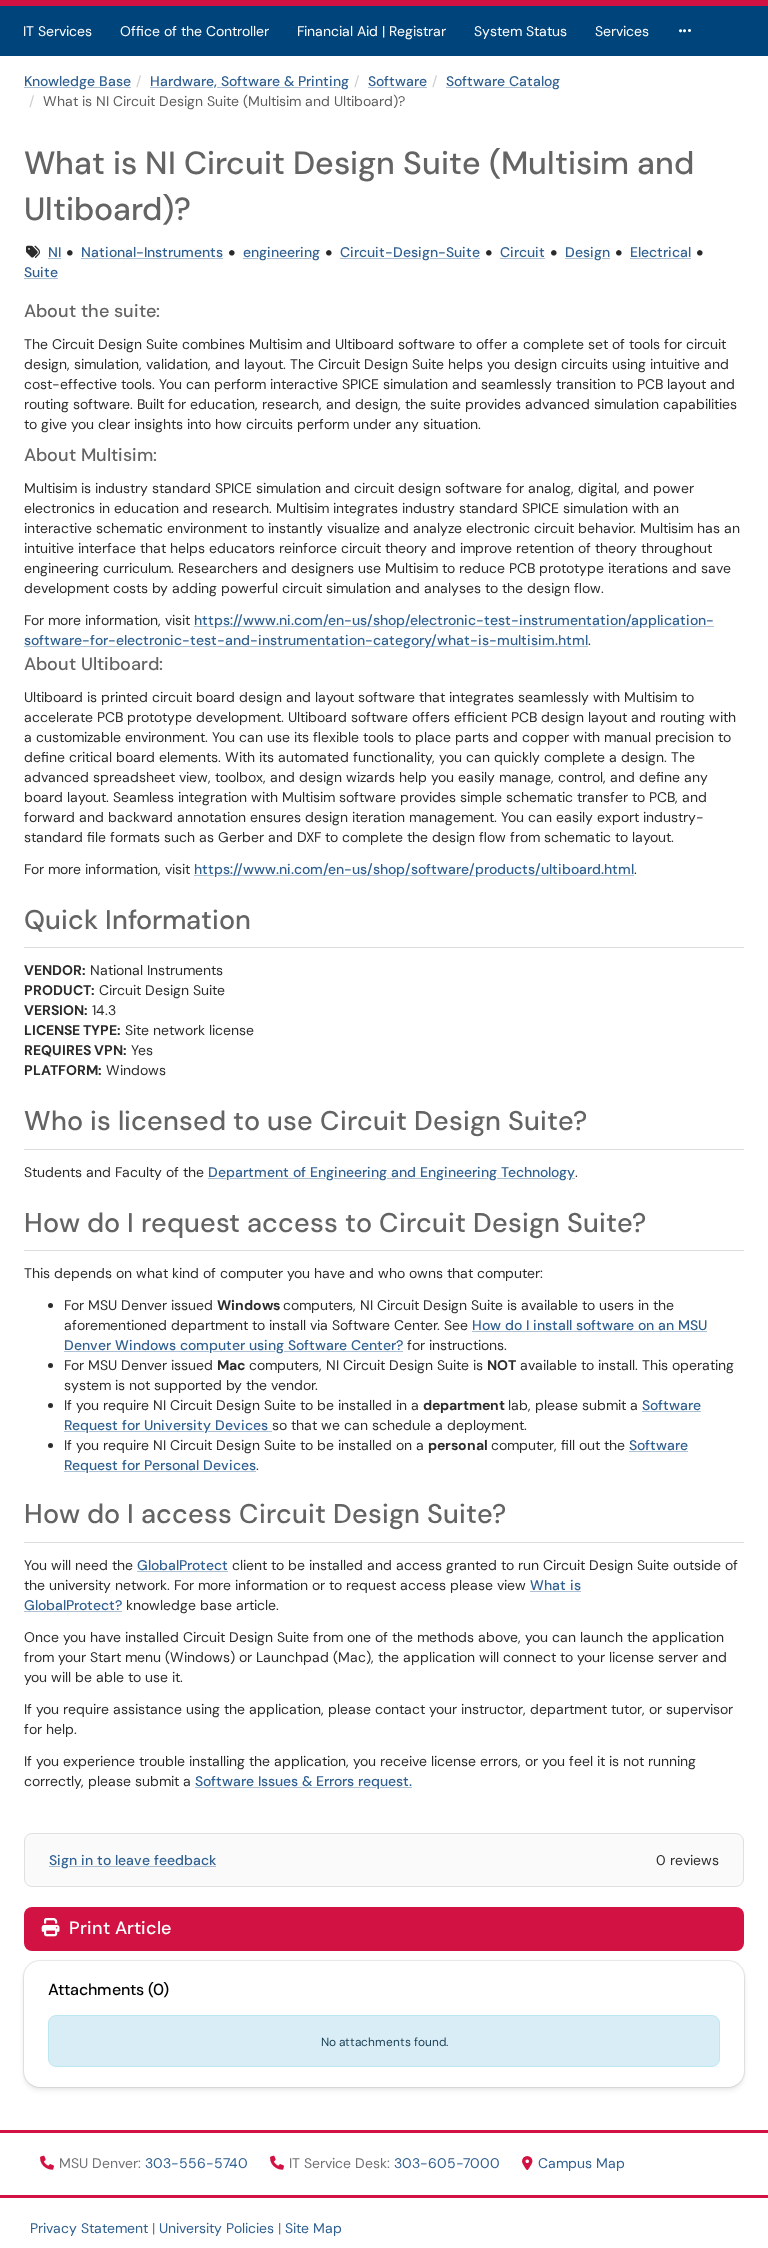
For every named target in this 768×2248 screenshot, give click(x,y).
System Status (520, 31)
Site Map (313, 2228)
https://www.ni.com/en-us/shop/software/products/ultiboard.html (414, 869)
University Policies (216, 2228)
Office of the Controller (194, 31)
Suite (41, 272)
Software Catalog (503, 81)
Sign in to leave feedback (132, 1860)
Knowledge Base (77, 81)
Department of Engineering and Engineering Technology (391, 1172)
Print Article (117, 1928)
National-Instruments (152, 252)
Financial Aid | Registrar (371, 31)
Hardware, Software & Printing (249, 81)
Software (397, 81)
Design (587, 252)
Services (622, 31)
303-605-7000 (449, 2163)
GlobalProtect (182, 1565)
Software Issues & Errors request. (303, 1781)
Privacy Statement (89, 2228)
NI (54, 252)
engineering (281, 252)
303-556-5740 (198, 2163)
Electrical (660, 252)
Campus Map (581, 2163)
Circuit (522, 252)
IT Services (57, 31)
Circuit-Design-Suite (410, 252)
